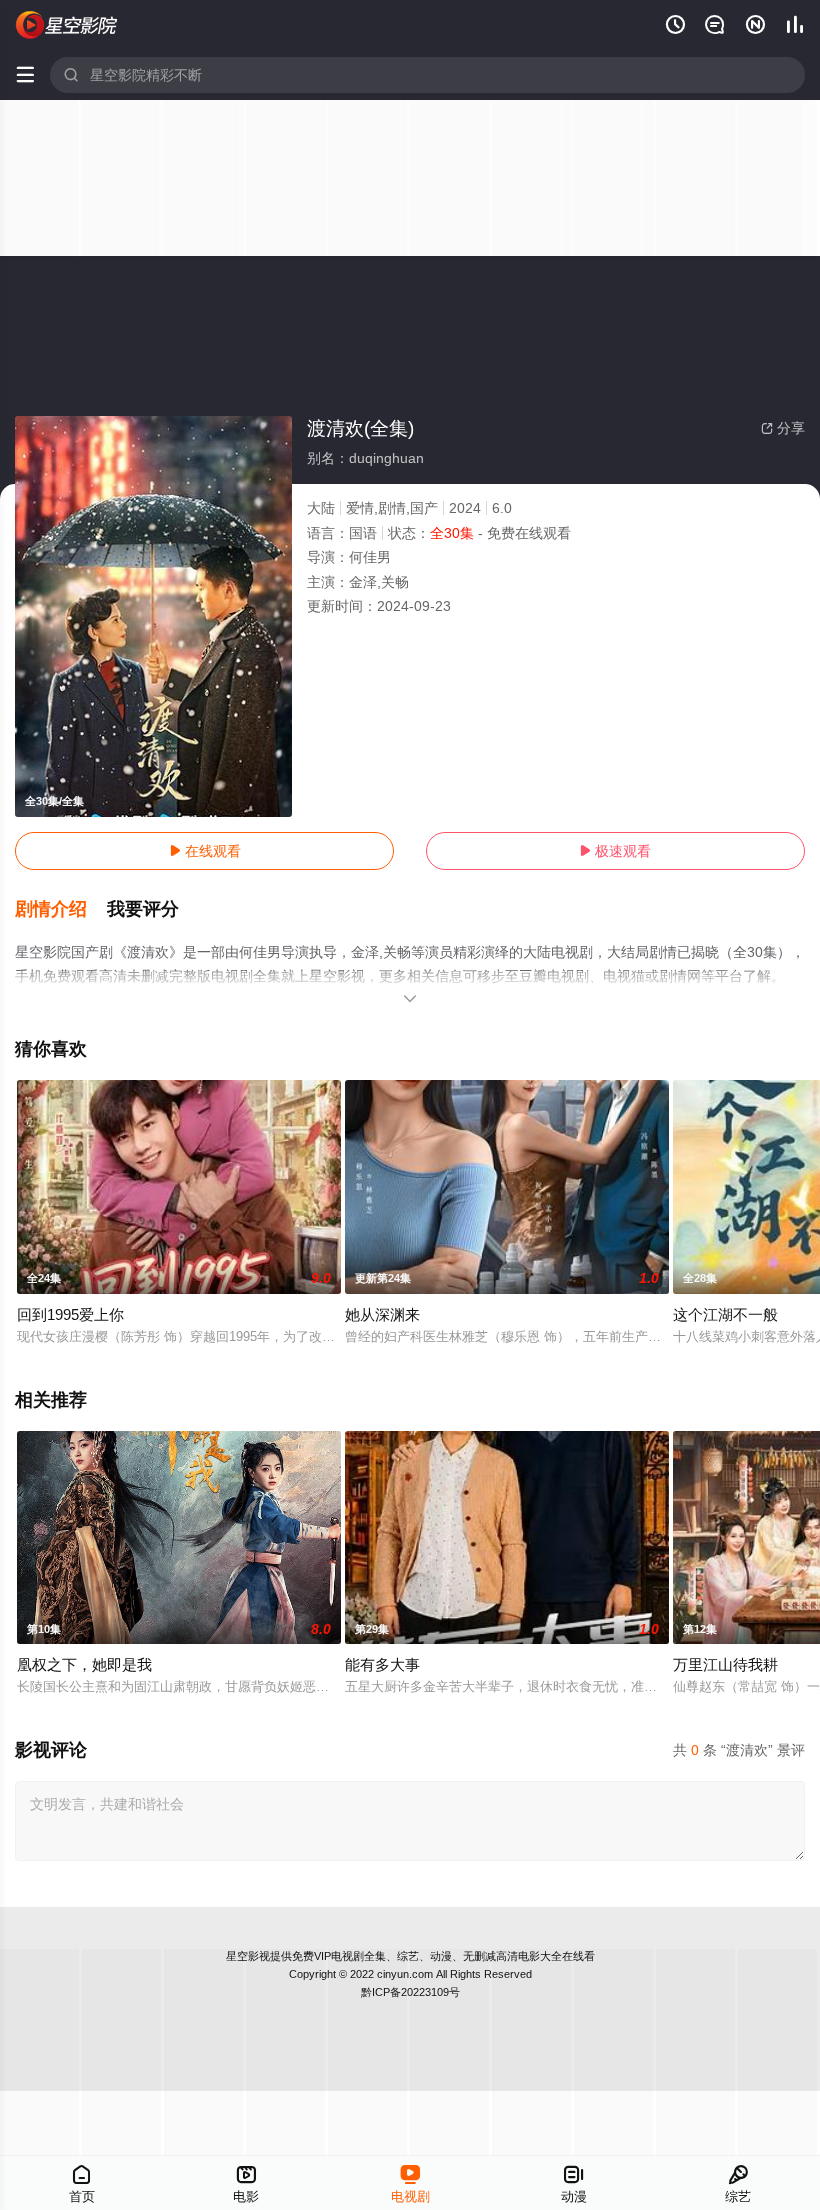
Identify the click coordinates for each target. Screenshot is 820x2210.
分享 (783, 428)
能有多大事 (382, 1664)
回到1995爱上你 (70, 1314)
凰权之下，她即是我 (84, 1664)
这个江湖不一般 (725, 1314)
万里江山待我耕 (725, 1664)
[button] (61, 910)
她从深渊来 (382, 1314)
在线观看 (205, 851)
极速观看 (615, 851)
